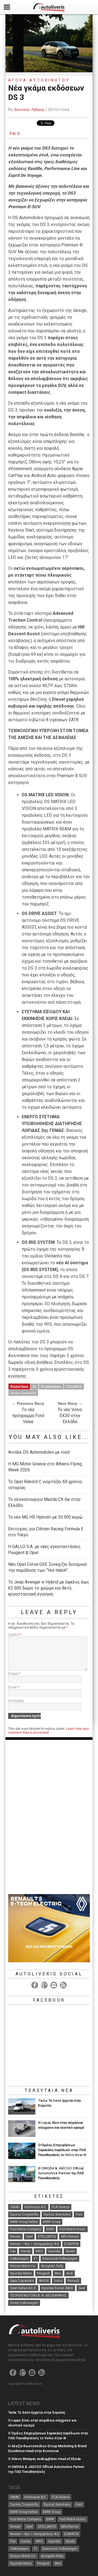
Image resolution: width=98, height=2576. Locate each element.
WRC (39, 2251)
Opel (29, 2237)
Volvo (58, 2281)
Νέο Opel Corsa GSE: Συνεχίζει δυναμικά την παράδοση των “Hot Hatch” (47, 1567)
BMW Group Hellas (24, 2222)
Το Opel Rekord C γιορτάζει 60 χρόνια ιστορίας (45, 1485)
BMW (50, 2229)
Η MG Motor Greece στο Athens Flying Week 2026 (45, 1467)
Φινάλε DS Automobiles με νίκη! (39, 1452)
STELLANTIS (74, 1386)
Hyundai (54, 2251)
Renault (73, 2281)
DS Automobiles (51, 1386)
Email (13, 1687)
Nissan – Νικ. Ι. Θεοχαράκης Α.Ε (35, 2244)
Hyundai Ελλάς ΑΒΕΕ (57, 2288)
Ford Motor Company (26, 2229)
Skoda (70, 2251)
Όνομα (14, 1674)
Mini (58, 2273)
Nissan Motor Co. (23, 2266)
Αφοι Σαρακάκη (22, 2281)
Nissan (15, 2237)
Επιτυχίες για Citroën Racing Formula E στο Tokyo (46, 1532)
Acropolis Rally (52, 2266)
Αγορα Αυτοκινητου (39, 80)
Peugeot (43, 2273)
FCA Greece (61, 2207)
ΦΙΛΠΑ (44, 2281)
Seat (82, 2288)
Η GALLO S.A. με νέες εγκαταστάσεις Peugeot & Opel (45, 1550)
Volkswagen (19, 2259)
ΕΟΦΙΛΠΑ (71, 2244)
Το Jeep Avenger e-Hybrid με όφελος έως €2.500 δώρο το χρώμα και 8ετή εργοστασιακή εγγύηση (49, 1588)
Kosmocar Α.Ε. (36, 2207)
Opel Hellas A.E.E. (23, 2288)
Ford (79, 2214)
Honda (26, 2251)
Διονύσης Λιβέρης (29, 109)
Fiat (13, 2251)
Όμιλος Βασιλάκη (57, 2214)
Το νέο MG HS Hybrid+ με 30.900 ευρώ (45, 1517)
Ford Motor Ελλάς (73, 2229)
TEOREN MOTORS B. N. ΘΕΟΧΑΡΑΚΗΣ (38, 2295)
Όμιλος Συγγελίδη (23, 1393)
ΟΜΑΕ (15, 2207)
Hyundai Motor (21, 2273)
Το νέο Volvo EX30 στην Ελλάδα (70, 1416)
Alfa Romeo (70, 2237)
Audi (70, 2273)
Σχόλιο (15, 1635)
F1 (36, 2259)
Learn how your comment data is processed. (49, 1731)
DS (35, 1386)
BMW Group (52, 2222)
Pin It (15, 134)
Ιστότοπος (16, 1701)
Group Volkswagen (24, 2303)
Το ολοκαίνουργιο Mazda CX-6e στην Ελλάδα (44, 1502)
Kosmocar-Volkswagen (60, 2259)
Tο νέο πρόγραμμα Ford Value (28, 1416)
